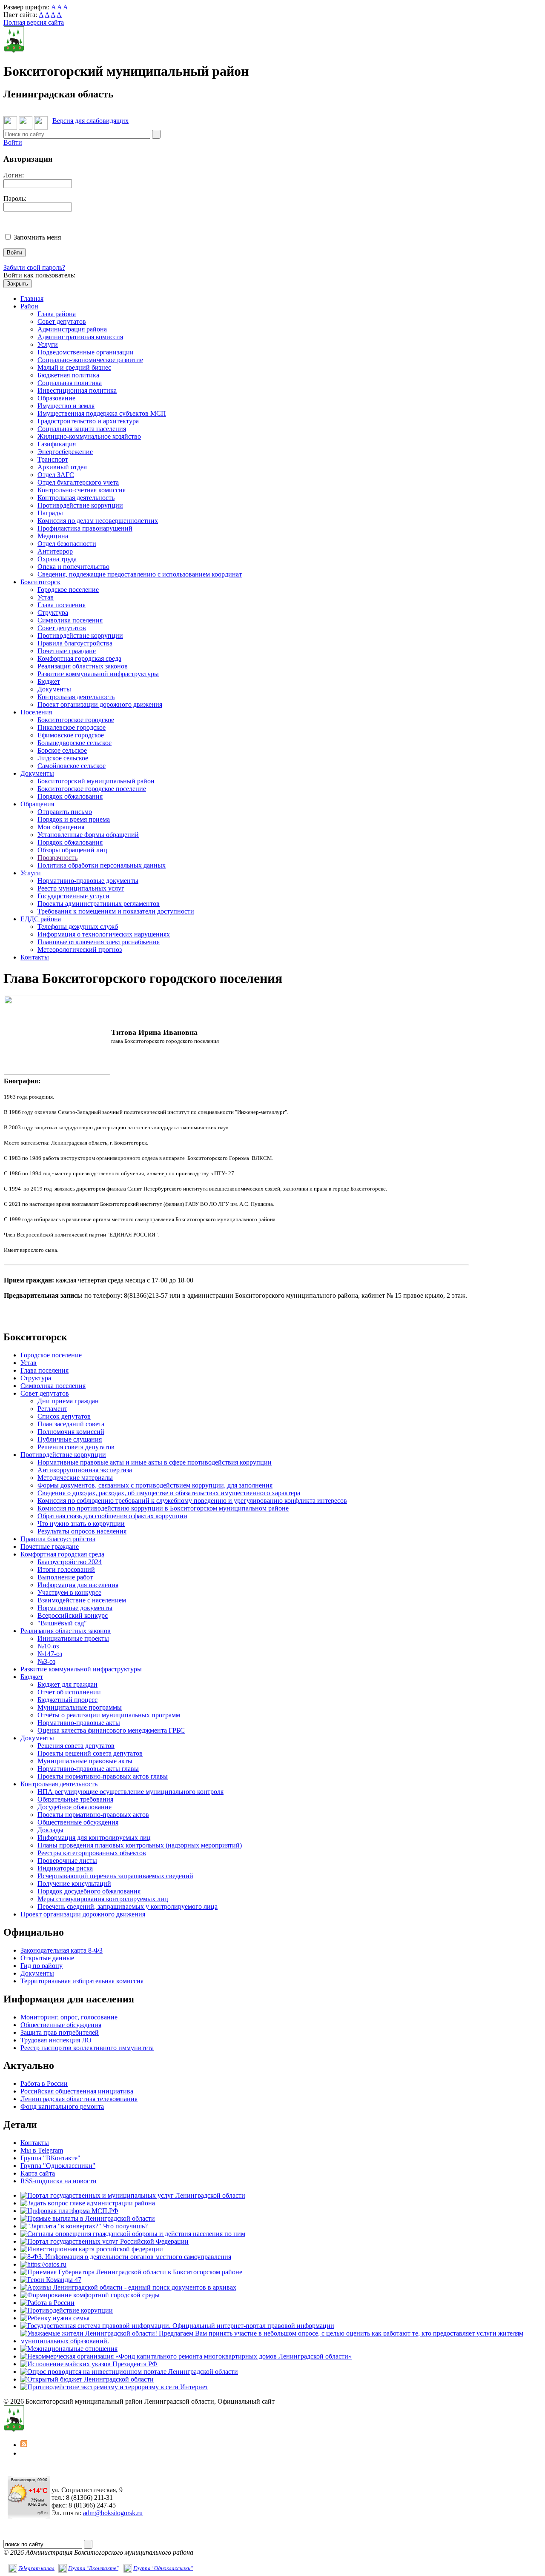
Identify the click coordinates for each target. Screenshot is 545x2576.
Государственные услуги (73, 896)
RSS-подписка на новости (59, 2181)
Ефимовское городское (71, 735)
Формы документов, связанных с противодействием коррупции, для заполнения (155, 1485)
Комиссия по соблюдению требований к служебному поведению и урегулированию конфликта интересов (192, 1501)
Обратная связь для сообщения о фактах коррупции (112, 1516)
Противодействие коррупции (80, 505)
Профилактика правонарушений (85, 528)
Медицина (53, 536)
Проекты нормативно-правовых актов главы (103, 1776)
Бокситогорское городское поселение (92, 789)
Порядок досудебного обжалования (89, 1891)
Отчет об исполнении (69, 1692)
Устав (46, 597)
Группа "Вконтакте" (93, 2568)
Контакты (35, 957)
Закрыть (17, 284)
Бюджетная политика (68, 375)
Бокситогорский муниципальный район (96, 781)
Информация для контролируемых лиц (94, 1838)
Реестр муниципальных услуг (81, 888)
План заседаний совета (71, 1424)
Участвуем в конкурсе (69, 1592)
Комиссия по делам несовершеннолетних (98, 521)
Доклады (50, 1830)
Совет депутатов (62, 321)
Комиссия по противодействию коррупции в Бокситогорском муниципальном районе (163, 1508)
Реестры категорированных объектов (92, 1853)
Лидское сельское (63, 758)
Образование (56, 398)
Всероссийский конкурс (73, 1615)
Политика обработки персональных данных (102, 865)
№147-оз (50, 1654)
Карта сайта (38, 2173)
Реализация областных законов (83, 666)
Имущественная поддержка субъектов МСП (102, 413)
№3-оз (46, 1661)
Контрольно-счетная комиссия (82, 490)
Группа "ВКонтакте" (50, 2158)
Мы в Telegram (42, 2150)
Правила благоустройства (75, 643)
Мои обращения (61, 827)
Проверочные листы (67, 1861)
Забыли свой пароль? (34, 267)
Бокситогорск (40, 582)
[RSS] (24, 2445)
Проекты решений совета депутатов (90, 1753)
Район (29, 306)
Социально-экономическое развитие (90, 360)
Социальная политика (70, 383)
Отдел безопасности (67, 544)
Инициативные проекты (73, 1638)
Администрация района (72, 329)
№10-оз (48, 1646)
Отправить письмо (65, 812)
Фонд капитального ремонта (62, 2106)
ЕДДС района (41, 919)
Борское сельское (62, 750)
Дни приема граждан (68, 1401)
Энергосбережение (65, 452)
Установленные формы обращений (88, 835)
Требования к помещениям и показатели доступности (116, 911)
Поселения (36, 712)
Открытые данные (47, 1958)
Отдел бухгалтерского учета (78, 482)
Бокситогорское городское (76, 720)
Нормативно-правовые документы (88, 881)
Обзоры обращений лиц (72, 850)
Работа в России (44, 2083)
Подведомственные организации (86, 352)
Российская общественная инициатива (77, 2091)
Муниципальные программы (80, 1707)
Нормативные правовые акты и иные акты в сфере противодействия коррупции (155, 1462)
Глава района (57, 314)
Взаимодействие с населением (82, 1600)
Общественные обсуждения (78, 1822)
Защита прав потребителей (60, 2032)
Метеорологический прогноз (80, 950)
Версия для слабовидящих (90, 121)
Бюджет (49, 681)
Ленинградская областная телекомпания (79, 2099)
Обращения (37, 804)
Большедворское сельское (75, 743)
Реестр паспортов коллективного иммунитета (87, 2048)
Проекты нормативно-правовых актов (93, 1815)
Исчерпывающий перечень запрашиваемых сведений (115, 1876)
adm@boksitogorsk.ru (113, 2513)
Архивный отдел (62, 467)
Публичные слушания (70, 1439)
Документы (54, 689)
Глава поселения (62, 605)
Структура (53, 613)
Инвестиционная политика (77, 390)
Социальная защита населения (82, 429)
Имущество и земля (66, 406)
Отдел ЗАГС (56, 475)
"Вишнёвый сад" (62, 1623)
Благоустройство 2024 (70, 1562)
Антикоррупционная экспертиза (85, 1470)
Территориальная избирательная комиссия (82, 1981)
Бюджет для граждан (67, 1684)
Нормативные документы (75, 1608)
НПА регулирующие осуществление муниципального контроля (131, 1792)
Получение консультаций (74, 1883)
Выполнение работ (65, 1577)
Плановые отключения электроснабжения (99, 942)
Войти (13, 142)
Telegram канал (36, 2568)
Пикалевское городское (72, 727)
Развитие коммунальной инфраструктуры (98, 674)
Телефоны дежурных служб (78, 927)
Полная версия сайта (34, 22)
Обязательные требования (75, 1799)
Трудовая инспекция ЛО (56, 2040)
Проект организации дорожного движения (100, 704)
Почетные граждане (67, 651)
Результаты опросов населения (82, 1531)
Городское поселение (68, 590)
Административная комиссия (80, 337)
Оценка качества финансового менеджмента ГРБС (111, 1730)
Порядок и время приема (74, 819)
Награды (50, 513)
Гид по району (42, 1966)
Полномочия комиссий (71, 1432)
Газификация (57, 444)
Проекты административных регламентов (99, 904)
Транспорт (53, 459)
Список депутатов (64, 1416)
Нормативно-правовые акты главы (88, 1769)
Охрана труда (57, 559)
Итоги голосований (66, 1569)
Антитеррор (55, 551)
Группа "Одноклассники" (58, 2166)
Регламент (52, 1409)
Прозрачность (57, 858)
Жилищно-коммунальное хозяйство (89, 436)
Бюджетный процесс (67, 1700)
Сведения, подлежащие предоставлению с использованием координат (140, 574)
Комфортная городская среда (79, 658)
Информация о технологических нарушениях (104, 934)
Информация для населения (78, 1585)
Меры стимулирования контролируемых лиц (103, 1899)
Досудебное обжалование (75, 1807)
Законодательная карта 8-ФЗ (62, 1950)
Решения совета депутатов (76, 1447)
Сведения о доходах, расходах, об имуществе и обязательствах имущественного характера (169, 1493)
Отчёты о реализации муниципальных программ (109, 1715)
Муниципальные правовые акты (85, 1761)
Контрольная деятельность (76, 498)
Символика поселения (70, 620)
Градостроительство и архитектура (88, 421)
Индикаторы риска (65, 1868)
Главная (32, 298)
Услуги (48, 344)
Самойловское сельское (72, 766)
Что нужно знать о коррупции (81, 1524)
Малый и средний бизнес (74, 367)
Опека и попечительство (73, 567)
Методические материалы (75, 1478)
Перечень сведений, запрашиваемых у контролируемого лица (128, 1906)
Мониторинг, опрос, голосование (69, 2017)
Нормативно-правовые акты (79, 1723)
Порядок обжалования (70, 796)
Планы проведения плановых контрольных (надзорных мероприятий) (140, 1845)
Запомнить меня (37, 237)
